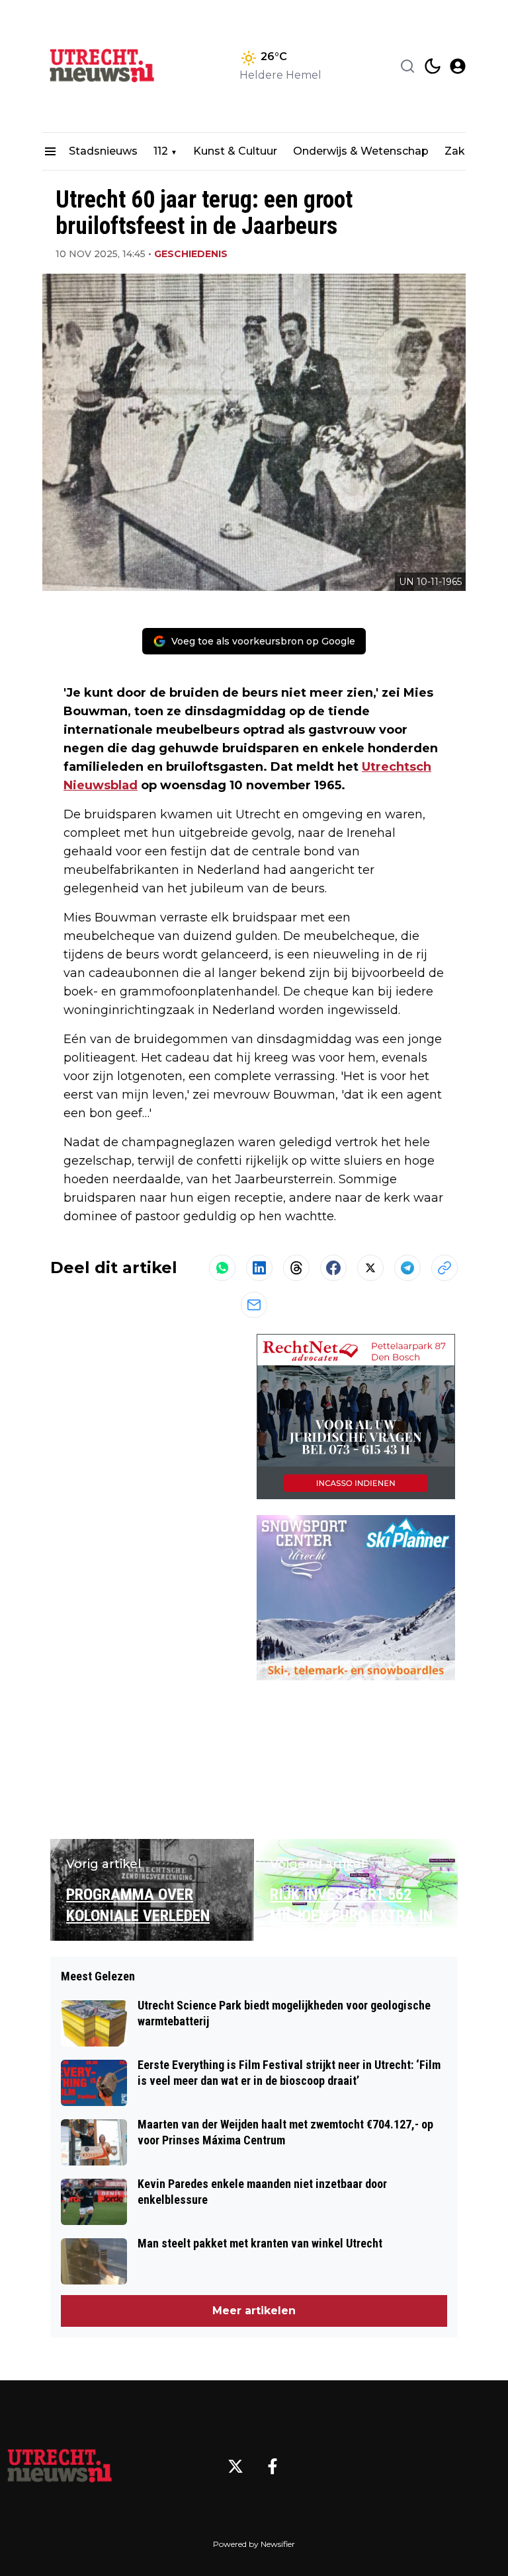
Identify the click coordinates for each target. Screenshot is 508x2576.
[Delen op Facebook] (333, 1268)
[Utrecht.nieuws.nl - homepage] (102, 66)
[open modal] (458, 66)
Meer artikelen (254, 2311)
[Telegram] (407, 1268)
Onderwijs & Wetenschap (361, 151)
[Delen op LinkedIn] (259, 1268)
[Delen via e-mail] (254, 1305)
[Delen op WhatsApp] (222, 1268)
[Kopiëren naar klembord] (444, 1268)
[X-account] (235, 2466)
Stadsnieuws (103, 151)
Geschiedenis (191, 254)
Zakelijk (465, 151)
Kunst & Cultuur (235, 151)
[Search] (407, 66)
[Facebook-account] (273, 2466)
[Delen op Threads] (296, 1268)
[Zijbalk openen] (50, 151)
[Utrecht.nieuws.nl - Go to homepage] (60, 2466)
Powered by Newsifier (254, 2544)
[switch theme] (433, 66)
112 (161, 151)
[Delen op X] (370, 1268)
